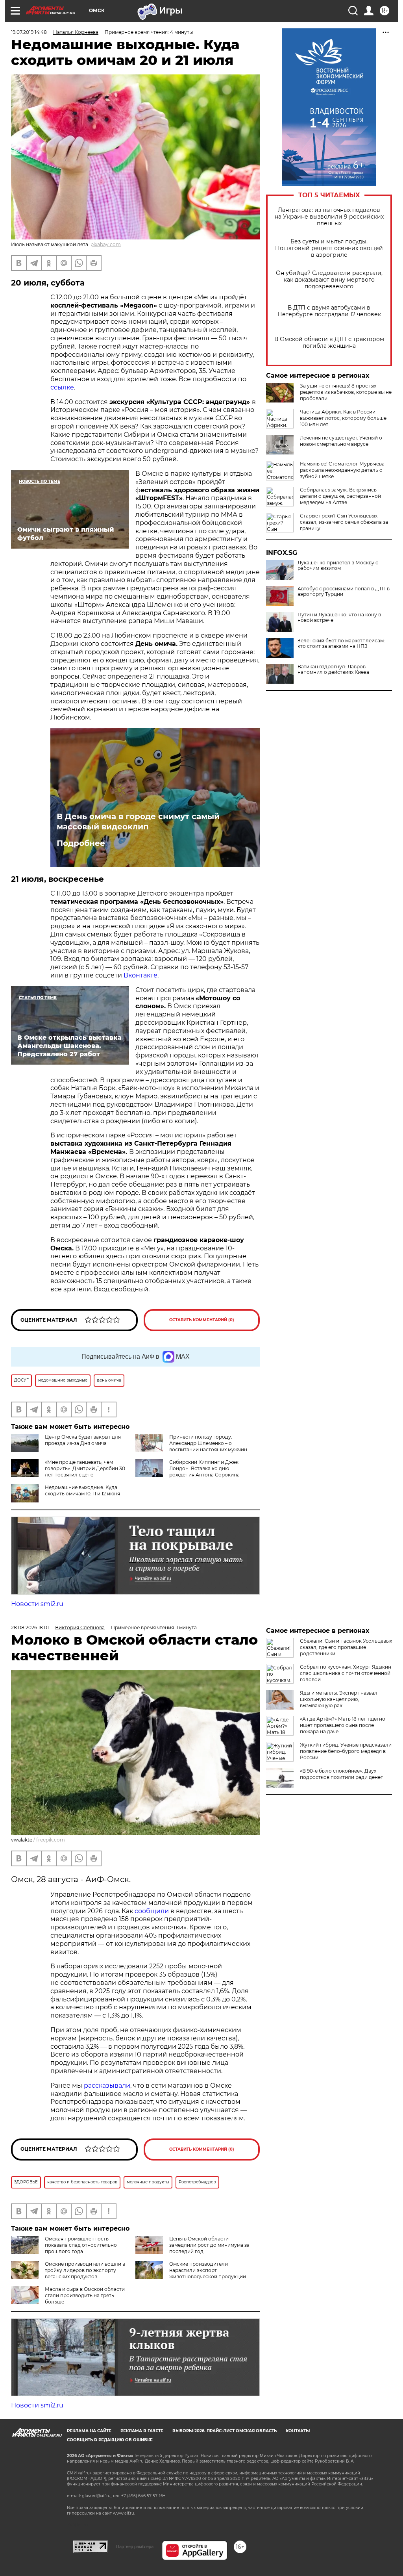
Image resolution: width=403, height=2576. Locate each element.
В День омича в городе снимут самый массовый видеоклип (138, 822)
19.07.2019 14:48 (29, 32)
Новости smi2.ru (37, 1604)
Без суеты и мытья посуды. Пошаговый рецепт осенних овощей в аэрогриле (329, 248)
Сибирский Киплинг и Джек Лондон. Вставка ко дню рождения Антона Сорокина (204, 1468)
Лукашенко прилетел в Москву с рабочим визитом (338, 566)
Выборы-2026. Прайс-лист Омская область (225, 2431)
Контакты (298, 2431)
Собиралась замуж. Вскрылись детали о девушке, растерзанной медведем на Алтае (340, 496)
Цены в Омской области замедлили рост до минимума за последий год (209, 2245)
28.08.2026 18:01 (30, 1627)
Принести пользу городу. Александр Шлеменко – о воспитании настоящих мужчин (208, 1443)
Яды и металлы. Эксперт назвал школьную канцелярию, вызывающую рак (339, 1699)
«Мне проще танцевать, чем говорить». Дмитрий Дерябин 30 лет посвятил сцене (85, 1468)
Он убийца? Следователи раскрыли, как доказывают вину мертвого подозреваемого (329, 280)
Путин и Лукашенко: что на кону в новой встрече (339, 618)
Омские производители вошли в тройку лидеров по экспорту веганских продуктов (85, 2270)
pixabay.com (106, 244)
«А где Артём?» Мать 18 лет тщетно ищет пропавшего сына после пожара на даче (343, 1725)
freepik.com (51, 1840)
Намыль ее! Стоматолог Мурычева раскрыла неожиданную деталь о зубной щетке (342, 470)
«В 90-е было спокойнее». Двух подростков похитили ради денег (341, 1774)
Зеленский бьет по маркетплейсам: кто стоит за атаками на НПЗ (341, 644)
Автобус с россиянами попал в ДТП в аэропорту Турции (344, 592)
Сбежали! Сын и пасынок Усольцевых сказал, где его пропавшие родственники (346, 1647)
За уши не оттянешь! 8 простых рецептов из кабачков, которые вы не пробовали (346, 392)
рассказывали (107, 2085)
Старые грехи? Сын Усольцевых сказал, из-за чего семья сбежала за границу (344, 522)
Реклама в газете (142, 2431)
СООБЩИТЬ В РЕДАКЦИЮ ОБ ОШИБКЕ (110, 2440)
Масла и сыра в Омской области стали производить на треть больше (85, 2295)
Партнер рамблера (135, 2546)
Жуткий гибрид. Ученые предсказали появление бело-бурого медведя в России (346, 1751)
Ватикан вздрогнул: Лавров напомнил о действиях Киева (333, 670)
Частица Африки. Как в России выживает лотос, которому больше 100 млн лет (343, 418)
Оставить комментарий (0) (202, 1320)
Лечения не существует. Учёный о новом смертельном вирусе (341, 441)
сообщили (152, 1911)
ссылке (62, 387)
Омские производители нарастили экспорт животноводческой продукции (208, 2270)
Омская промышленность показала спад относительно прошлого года (81, 2245)
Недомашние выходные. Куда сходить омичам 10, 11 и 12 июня (82, 1490)
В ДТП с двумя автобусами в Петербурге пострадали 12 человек (329, 311)
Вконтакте (140, 975)
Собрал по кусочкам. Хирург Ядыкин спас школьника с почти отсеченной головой (346, 1673)
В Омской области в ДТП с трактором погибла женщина (329, 343)
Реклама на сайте (89, 2431)
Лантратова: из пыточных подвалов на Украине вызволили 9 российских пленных (329, 217)
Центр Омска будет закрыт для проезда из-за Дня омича (83, 1440)
